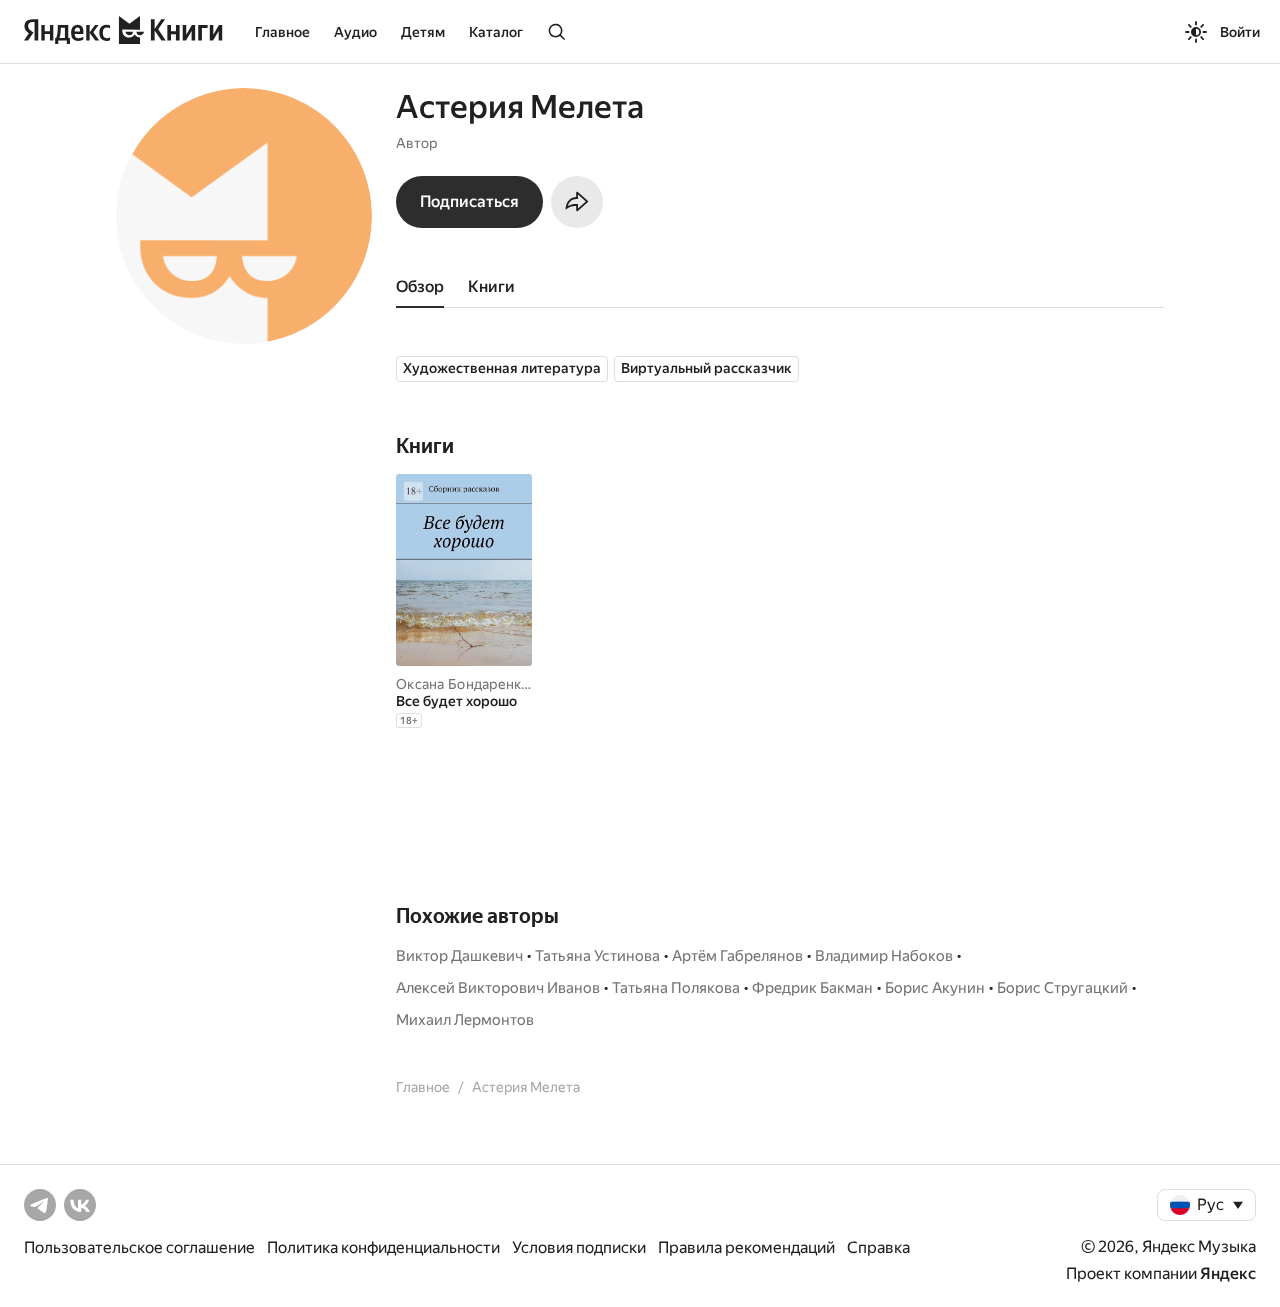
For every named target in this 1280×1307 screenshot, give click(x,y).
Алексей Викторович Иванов (498, 988)
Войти (1240, 32)
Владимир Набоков (884, 956)
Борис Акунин (935, 988)
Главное (282, 32)
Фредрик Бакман (812, 988)
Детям (423, 32)
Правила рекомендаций (746, 1247)
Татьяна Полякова (676, 988)
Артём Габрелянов (737, 956)
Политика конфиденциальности (383, 1247)
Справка (878, 1247)
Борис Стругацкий (1062, 988)
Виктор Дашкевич (459, 956)
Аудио (355, 32)
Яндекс (1228, 1273)
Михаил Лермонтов (465, 1020)
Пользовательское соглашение (139, 1247)
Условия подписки (579, 1247)
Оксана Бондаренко (463, 684)
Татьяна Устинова (597, 956)
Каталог (496, 32)
